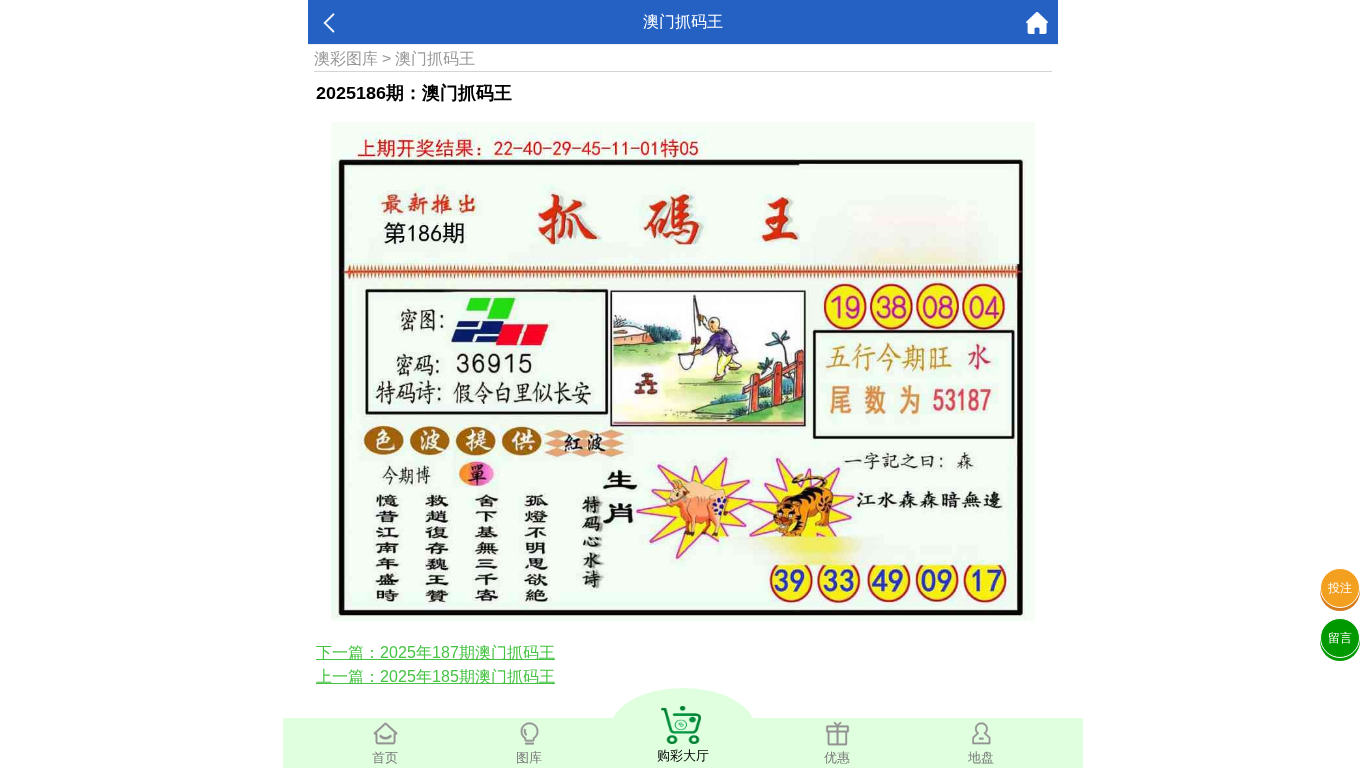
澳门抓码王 (435, 58)
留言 (1340, 638)
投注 (1340, 588)
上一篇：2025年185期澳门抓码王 (435, 676)
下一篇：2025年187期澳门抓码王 (435, 652)
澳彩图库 (346, 58)
